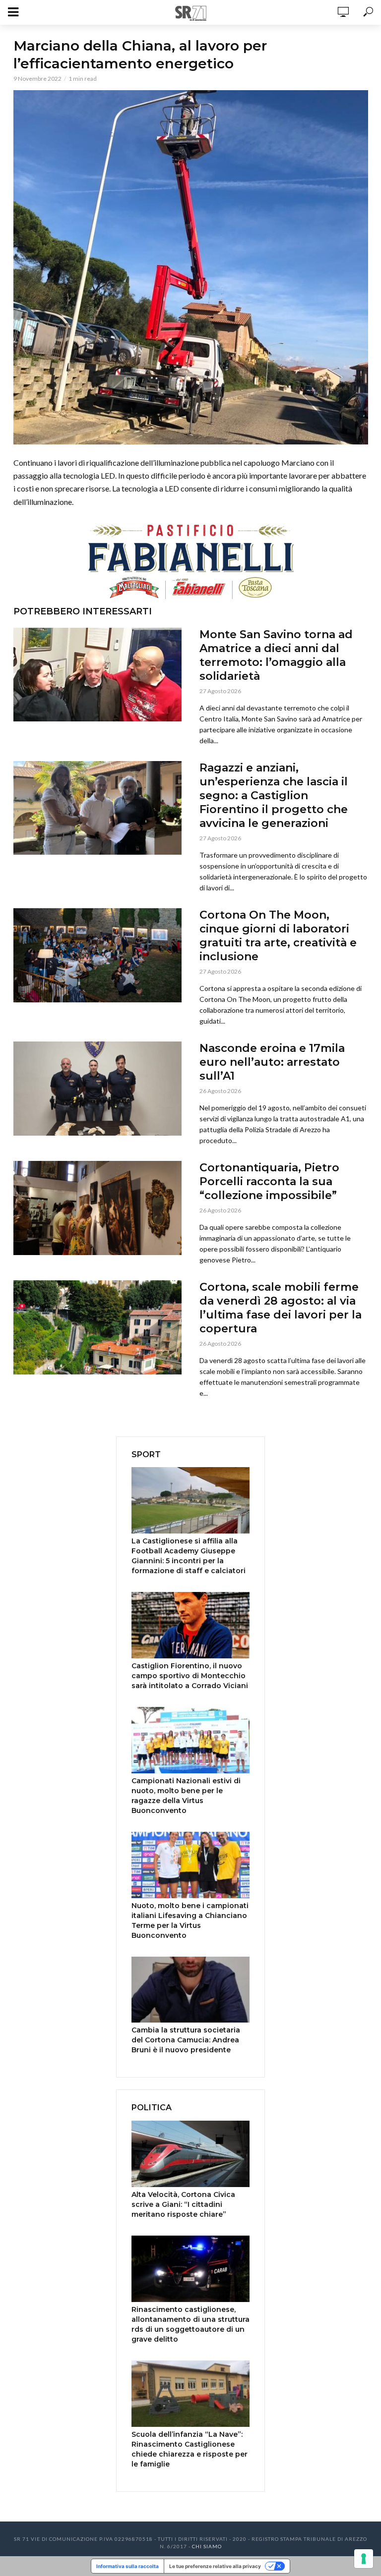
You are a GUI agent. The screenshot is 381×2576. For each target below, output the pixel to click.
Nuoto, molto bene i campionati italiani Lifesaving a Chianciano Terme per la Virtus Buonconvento (190, 1920)
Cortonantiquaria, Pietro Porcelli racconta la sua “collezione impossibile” (269, 1181)
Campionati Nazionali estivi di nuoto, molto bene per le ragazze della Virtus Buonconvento (186, 1796)
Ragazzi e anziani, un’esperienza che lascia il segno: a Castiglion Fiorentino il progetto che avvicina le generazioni (274, 795)
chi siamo (207, 2546)
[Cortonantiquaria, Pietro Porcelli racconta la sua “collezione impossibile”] (98, 1208)
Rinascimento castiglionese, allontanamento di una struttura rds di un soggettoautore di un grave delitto (190, 2324)
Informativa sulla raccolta (127, 2566)
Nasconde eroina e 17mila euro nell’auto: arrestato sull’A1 (272, 1062)
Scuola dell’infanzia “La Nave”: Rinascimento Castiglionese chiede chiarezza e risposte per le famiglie (190, 2449)
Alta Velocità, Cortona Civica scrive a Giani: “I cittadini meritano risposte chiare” (183, 2204)
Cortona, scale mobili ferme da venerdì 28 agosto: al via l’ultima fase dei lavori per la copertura (281, 1308)
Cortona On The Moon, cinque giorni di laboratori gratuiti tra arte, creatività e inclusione (278, 936)
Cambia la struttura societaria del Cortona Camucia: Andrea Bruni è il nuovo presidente (186, 2040)
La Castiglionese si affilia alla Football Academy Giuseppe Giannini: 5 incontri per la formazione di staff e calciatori (189, 1556)
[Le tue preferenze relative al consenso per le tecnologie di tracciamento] (364, 2559)
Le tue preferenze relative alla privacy (215, 2566)
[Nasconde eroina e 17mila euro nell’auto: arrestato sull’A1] (98, 1089)
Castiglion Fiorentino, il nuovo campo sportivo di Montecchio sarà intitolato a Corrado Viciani (190, 1676)
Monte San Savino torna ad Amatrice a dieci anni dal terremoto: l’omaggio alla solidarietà (276, 655)
